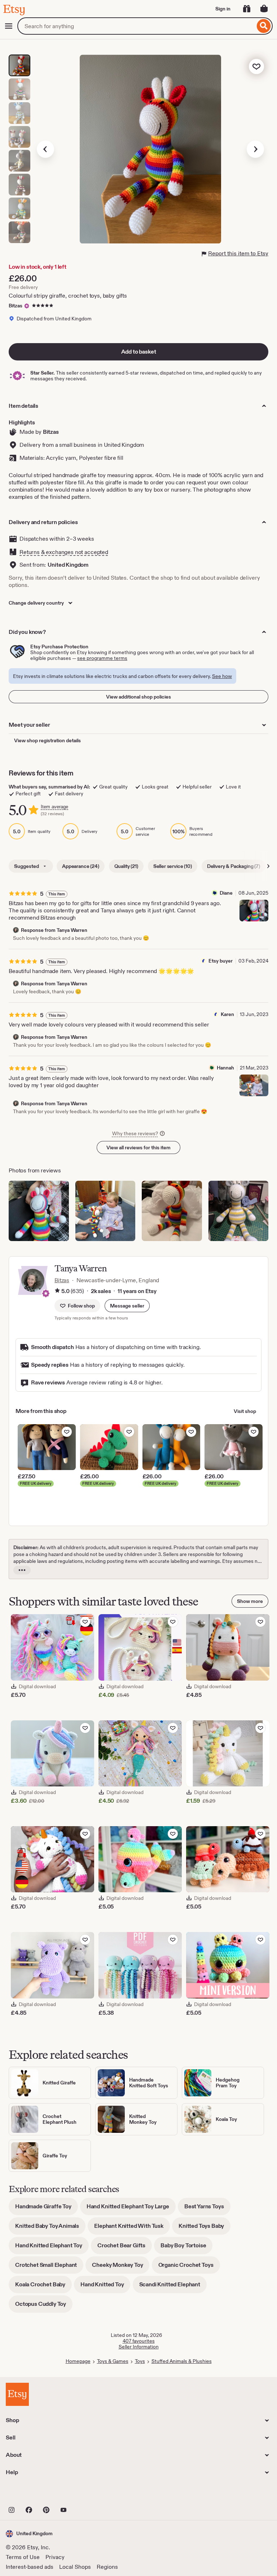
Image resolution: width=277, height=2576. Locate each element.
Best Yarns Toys (207, 2209)
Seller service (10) (173, 866)
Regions (107, 2567)
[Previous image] (45, 149)
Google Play (85, 2494)
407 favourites (139, 2341)
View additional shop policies (138, 697)
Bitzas (16, 306)
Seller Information (139, 2347)
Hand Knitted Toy (105, 2287)
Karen (227, 1014)
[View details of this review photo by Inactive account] (239, 1211)
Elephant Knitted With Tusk (132, 2228)
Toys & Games (113, 2361)
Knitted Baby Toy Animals (50, 2228)
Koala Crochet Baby (43, 2287)
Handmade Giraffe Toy (47, 2209)
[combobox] (136, 26)
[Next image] (255, 149)
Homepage (78, 2361)
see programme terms (102, 658)
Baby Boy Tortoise (186, 2248)
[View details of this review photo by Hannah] (254, 1085)
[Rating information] (57, 1291)
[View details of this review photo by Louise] (172, 1211)
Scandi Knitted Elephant (173, 2287)
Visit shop (245, 1411)
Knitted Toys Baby (205, 2228)
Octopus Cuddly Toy (44, 2306)
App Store (30, 2494)
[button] (127, 1306)
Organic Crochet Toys (189, 2267)
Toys (140, 2361)
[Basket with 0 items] (264, 9)
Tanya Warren (81, 1268)
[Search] (264, 26)
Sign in (223, 9)
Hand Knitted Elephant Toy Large (131, 2209)
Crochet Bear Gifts (125, 2248)
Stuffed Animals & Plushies (182, 2361)
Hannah (225, 1068)
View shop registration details (47, 740)
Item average (54, 807)
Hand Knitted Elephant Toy (52, 2248)
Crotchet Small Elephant (49, 2267)
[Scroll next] (268, 866)
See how (222, 676)
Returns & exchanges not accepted (64, 552)
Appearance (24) (81, 866)
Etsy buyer (221, 961)
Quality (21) (126, 866)
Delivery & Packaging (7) (234, 866)
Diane (226, 893)
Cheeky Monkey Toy (121, 2267)
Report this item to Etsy (238, 253)
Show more (250, 1601)
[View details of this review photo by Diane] (254, 911)
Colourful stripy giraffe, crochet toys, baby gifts (68, 296)
